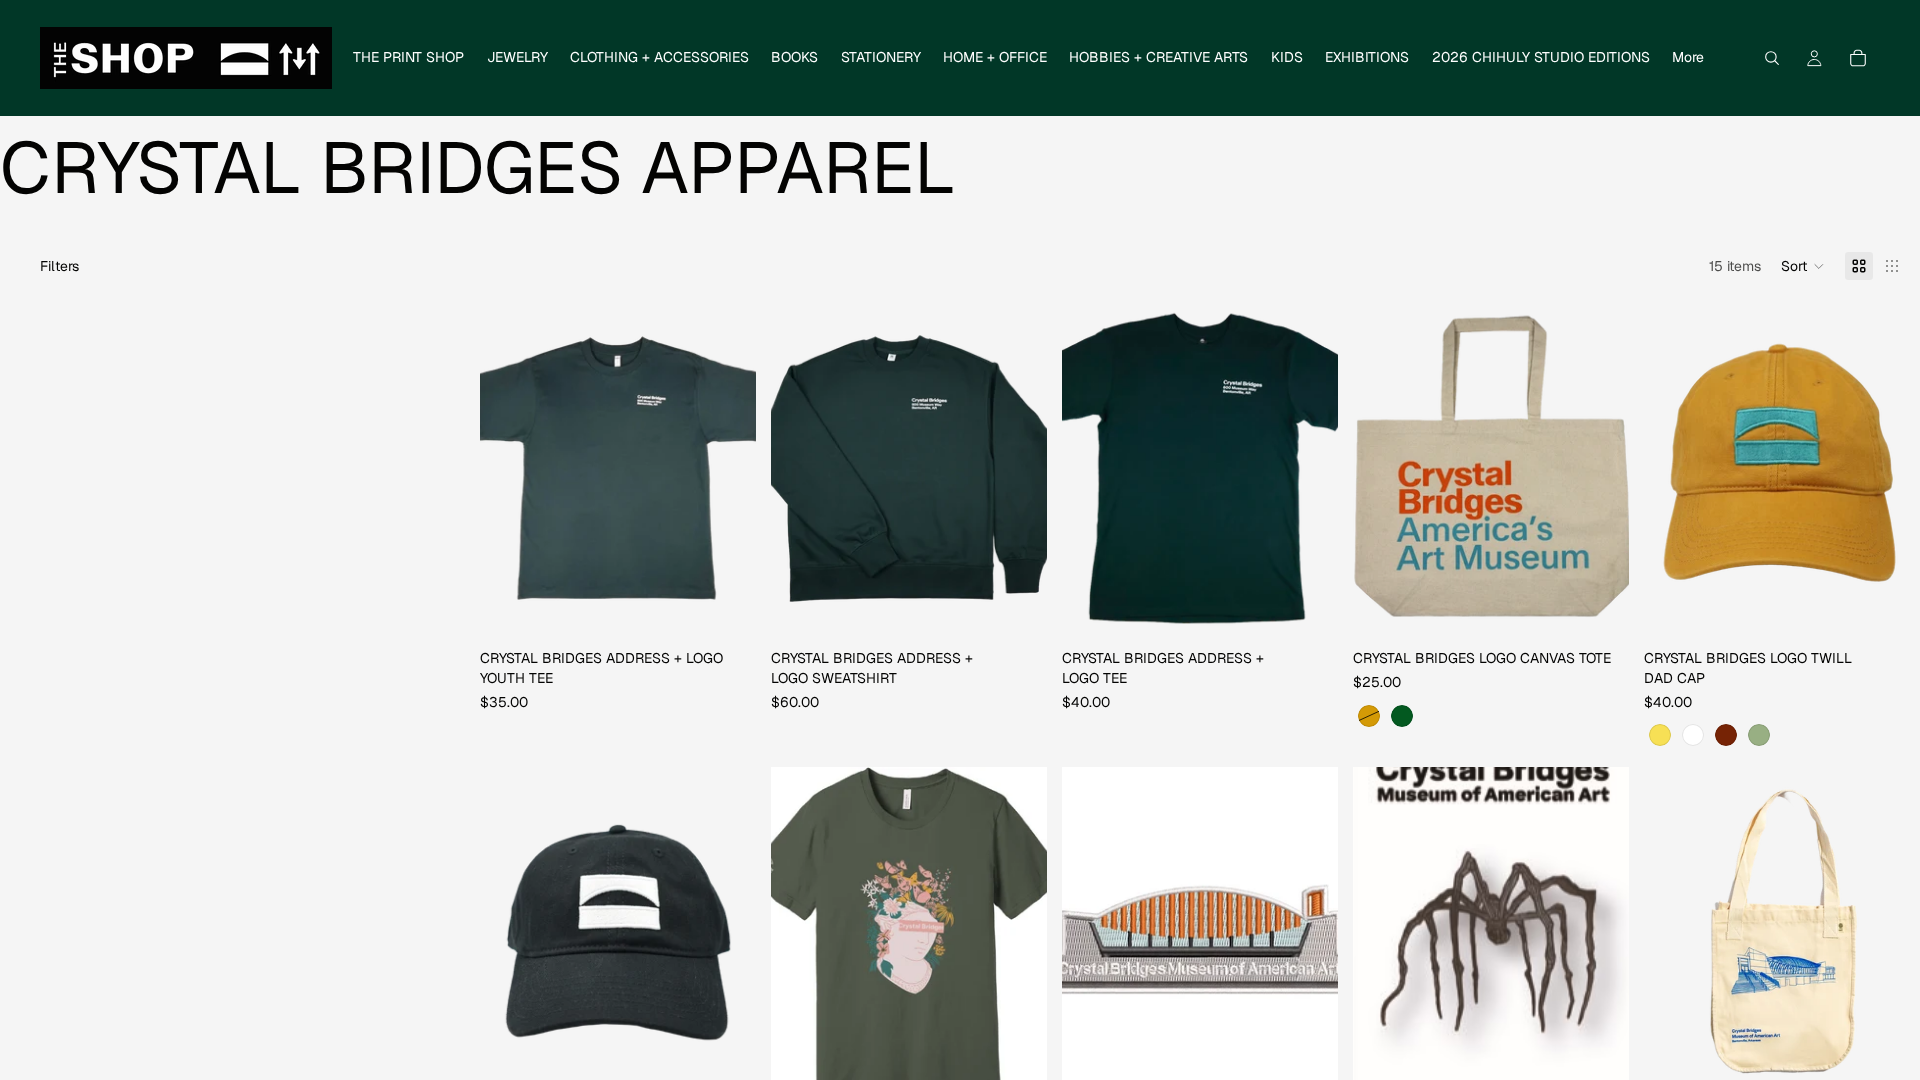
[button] (1803, 266)
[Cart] (1858, 58)
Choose (742, 610)
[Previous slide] (1383, 469)
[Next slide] (1599, 469)
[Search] (1772, 58)
